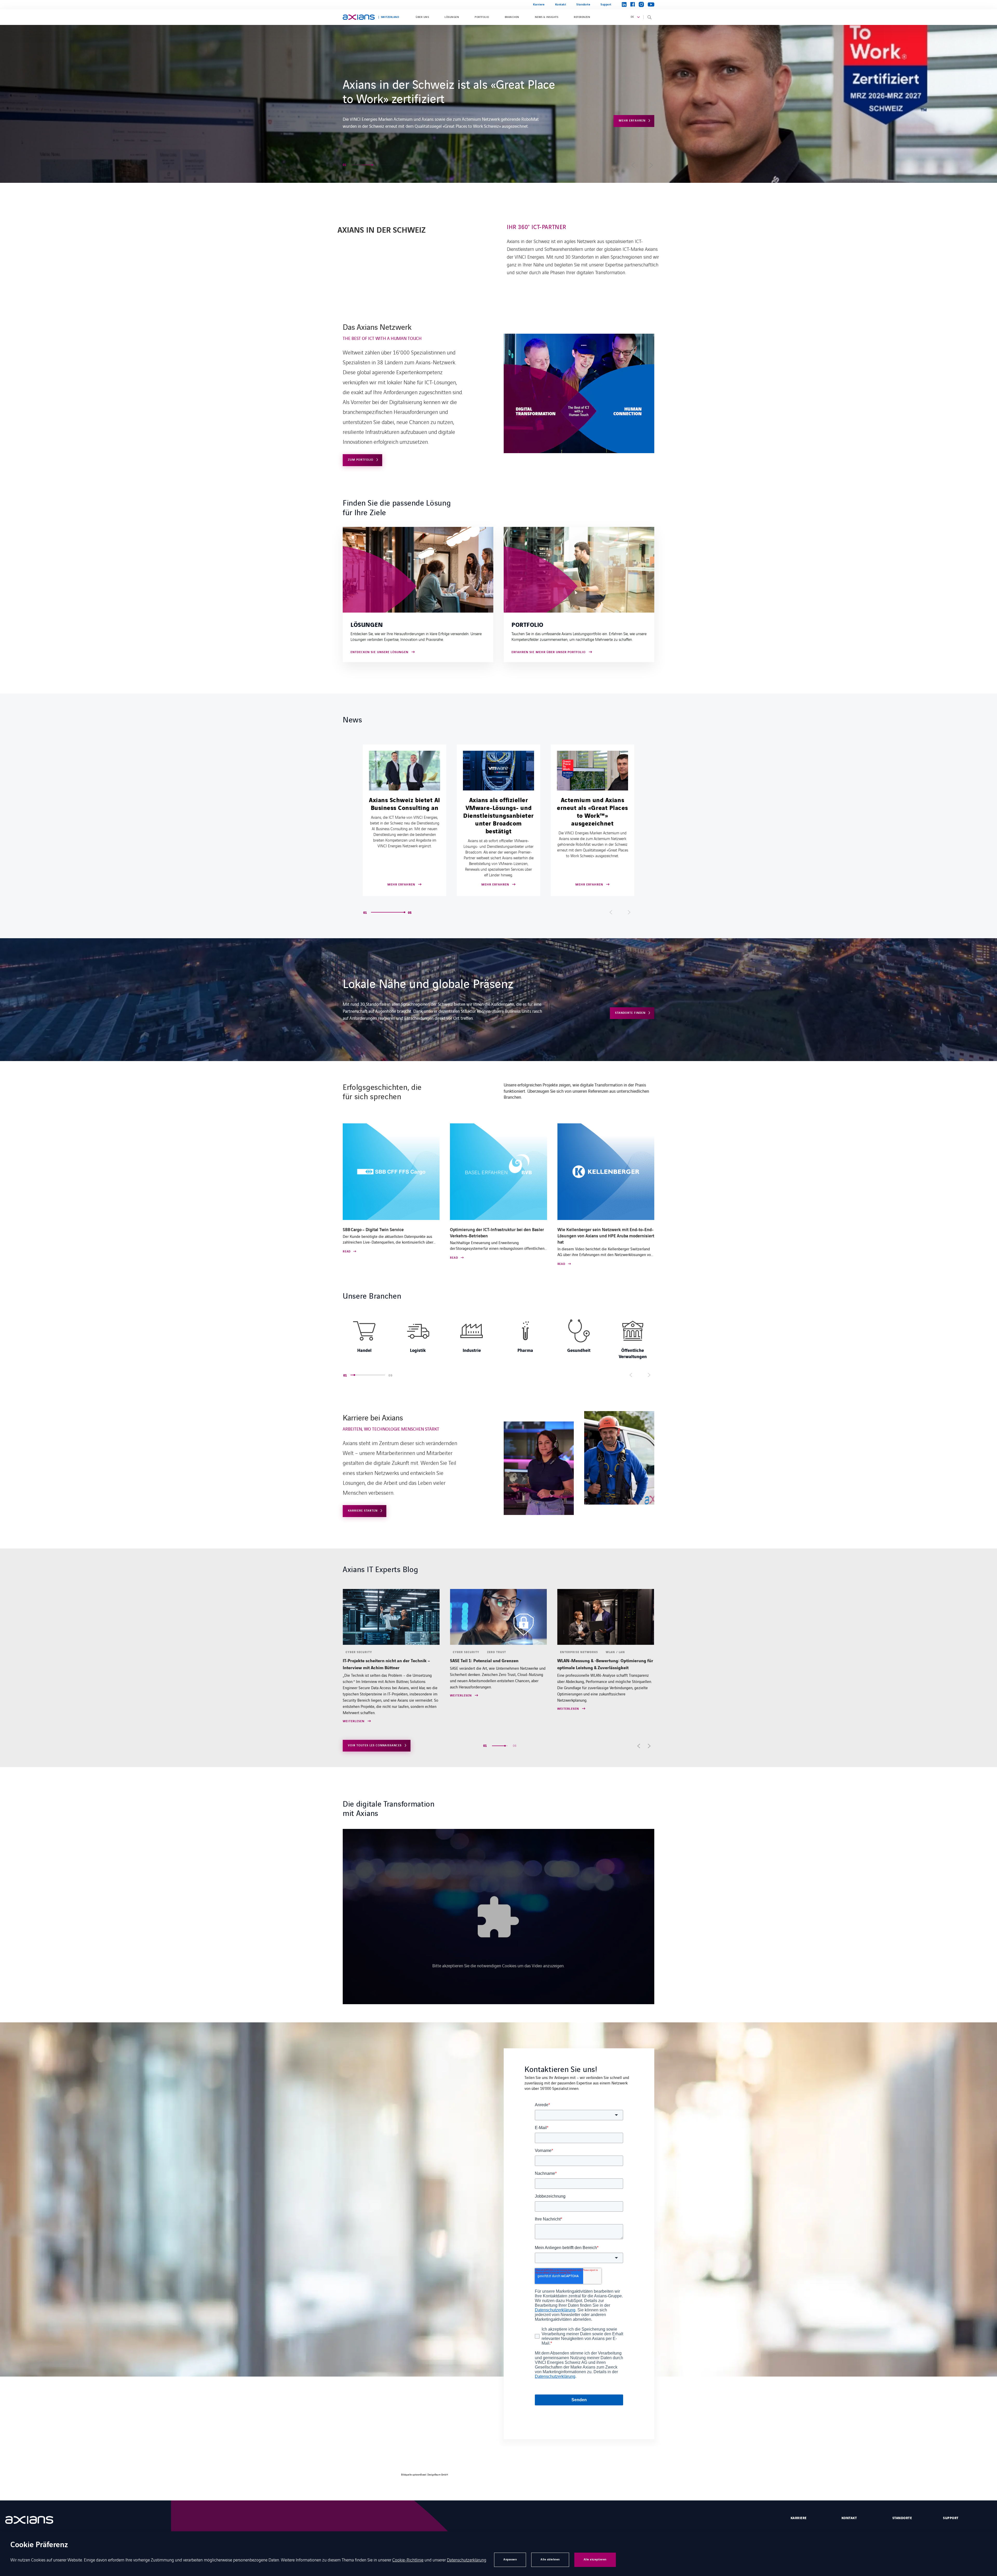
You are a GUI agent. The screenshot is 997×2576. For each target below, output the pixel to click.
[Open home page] (359, 17)
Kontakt (561, 5)
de (632, 17)
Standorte (583, 5)
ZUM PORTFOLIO (361, 460)
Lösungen (452, 17)
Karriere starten (631, 110)
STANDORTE (902, 2518)
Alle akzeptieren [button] (595, 2560)
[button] (357, 165)
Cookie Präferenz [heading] (39, 2545)
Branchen (512, 17)
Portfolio (482, 17)
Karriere (539, 5)
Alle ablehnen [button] (550, 2560)
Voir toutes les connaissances (375, 1745)
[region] (498, 1338)
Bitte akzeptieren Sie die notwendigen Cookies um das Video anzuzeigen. (498, 1965)
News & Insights (547, 17)
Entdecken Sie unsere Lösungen (379, 652)
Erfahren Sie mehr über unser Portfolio (549, 652)
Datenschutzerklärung (467, 2560)
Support (606, 5)
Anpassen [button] (510, 2560)
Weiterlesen (354, 1709)
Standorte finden (630, 1013)
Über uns (422, 17)
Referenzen (582, 17)
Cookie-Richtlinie (408, 2560)
